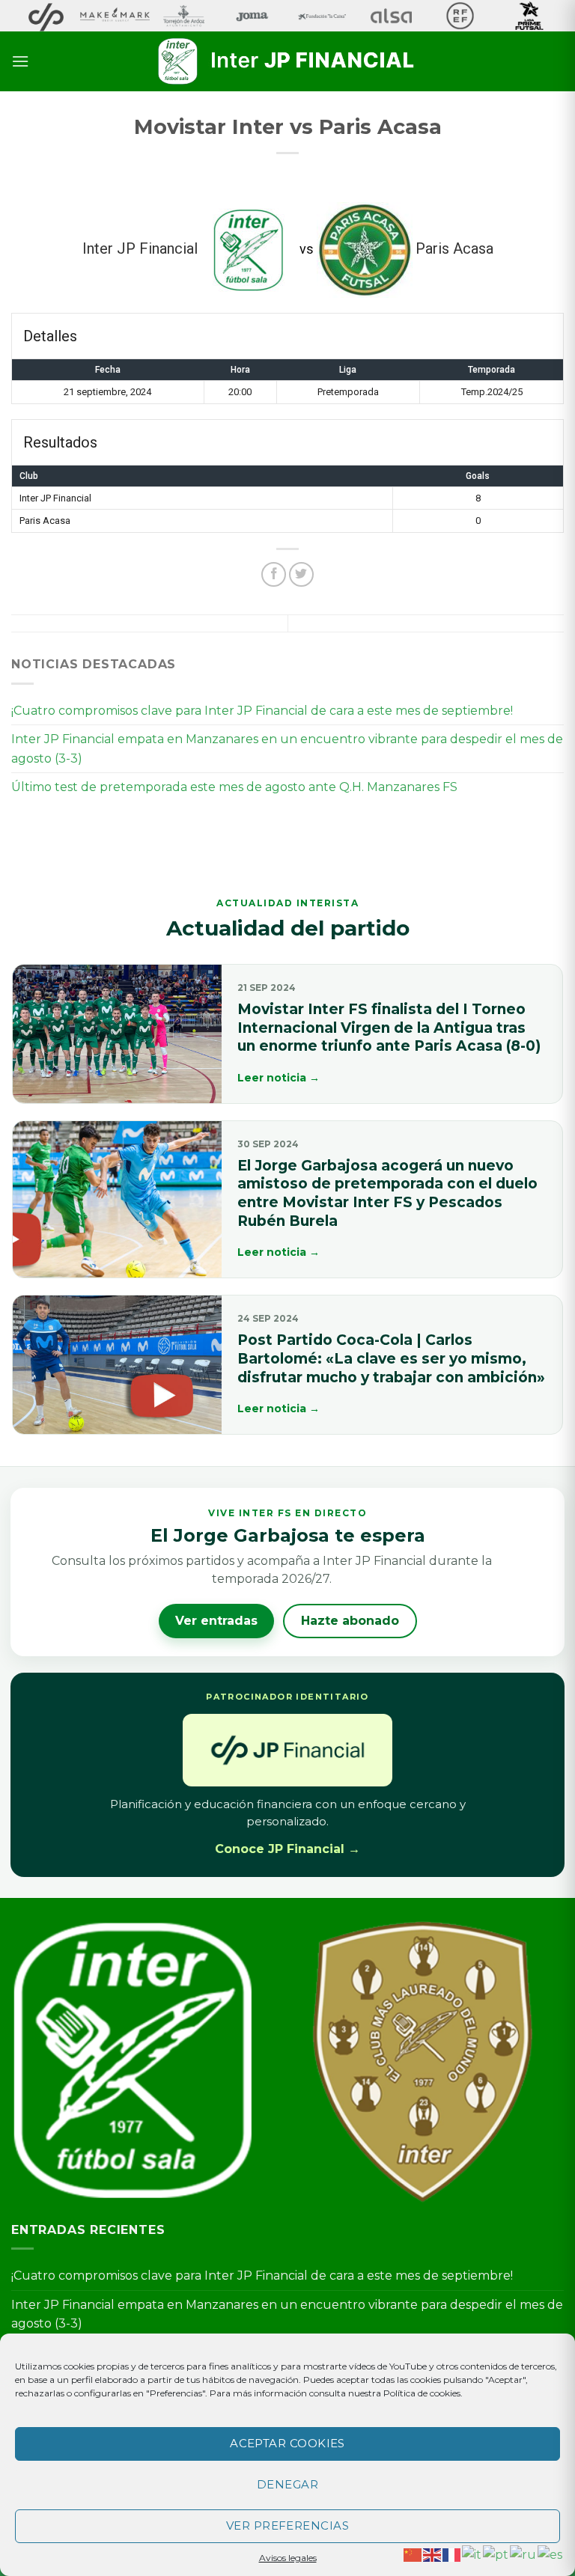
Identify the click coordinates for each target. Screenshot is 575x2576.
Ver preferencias (287, 2525)
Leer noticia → (279, 1078)
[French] (452, 2554)
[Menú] (20, 61)
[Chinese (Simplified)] (413, 2554)
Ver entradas (216, 1621)
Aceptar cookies (287, 2443)
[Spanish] (551, 2554)
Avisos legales (288, 2558)
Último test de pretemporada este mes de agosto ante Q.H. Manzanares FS (234, 787)
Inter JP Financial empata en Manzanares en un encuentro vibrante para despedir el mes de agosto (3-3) (287, 749)
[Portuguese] (496, 2554)
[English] (433, 2554)
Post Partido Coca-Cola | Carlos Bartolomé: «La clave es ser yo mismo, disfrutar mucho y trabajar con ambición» (391, 1358)
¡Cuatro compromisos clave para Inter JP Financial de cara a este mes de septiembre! (262, 711)
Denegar (287, 2484)
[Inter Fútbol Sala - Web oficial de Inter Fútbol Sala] (287, 61)
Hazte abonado (350, 1621)
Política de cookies (422, 2393)
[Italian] (472, 2554)
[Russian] (524, 2554)
